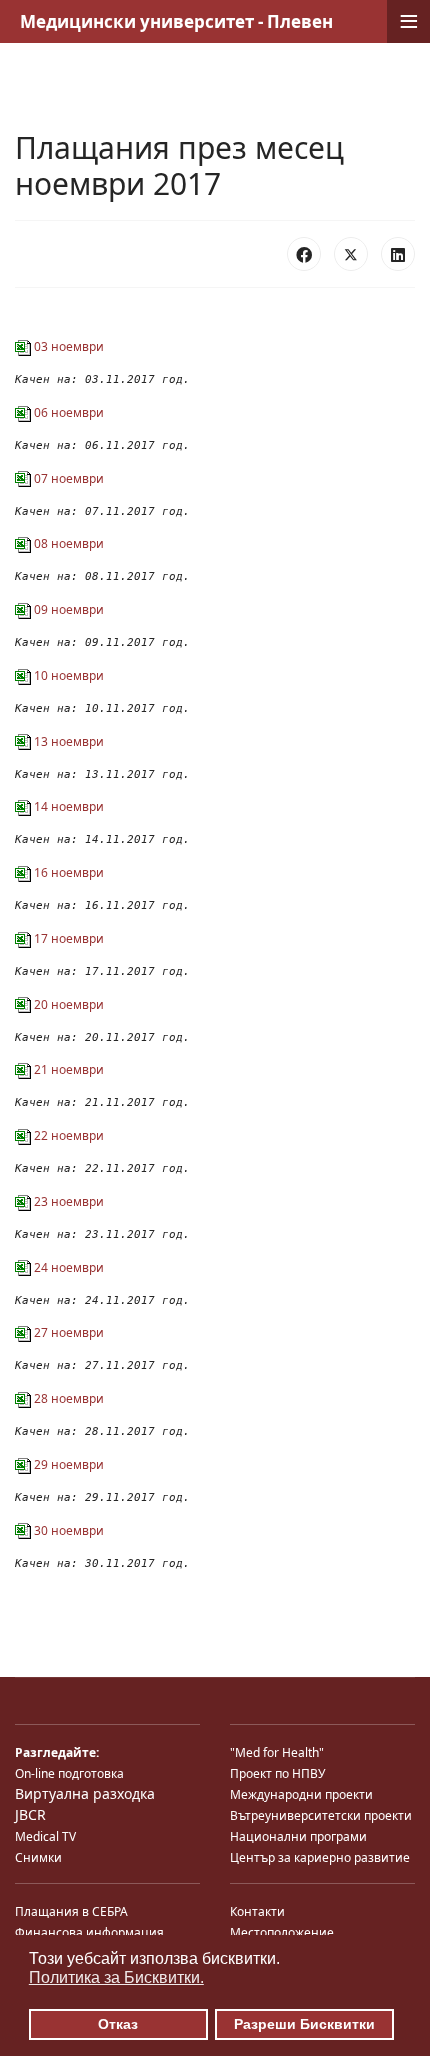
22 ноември (67, 1135)
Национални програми (298, 1836)
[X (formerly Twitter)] (351, 254)
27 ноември (67, 1332)
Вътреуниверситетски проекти (321, 1815)
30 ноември (67, 1530)
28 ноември (67, 1398)
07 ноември (67, 478)
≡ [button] (409, 21)
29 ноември (67, 1464)
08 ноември (67, 543)
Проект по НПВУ (277, 1773)
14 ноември (67, 806)
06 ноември (67, 412)
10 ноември (67, 675)
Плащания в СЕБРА (71, 1911)
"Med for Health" (277, 1752)
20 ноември (67, 1004)
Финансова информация (89, 1932)
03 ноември (67, 346)
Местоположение (282, 1932)
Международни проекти (301, 1794)
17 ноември (67, 938)
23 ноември (67, 1201)
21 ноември (67, 1069)
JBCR (30, 1814)
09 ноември (67, 609)
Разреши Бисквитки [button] (304, 2024)
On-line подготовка (69, 1773)
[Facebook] (304, 254)
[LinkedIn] (398, 254)
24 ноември (67, 1267)
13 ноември (67, 741)
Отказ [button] (118, 2024)
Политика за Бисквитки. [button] (116, 1977)
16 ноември (67, 872)
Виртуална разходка (85, 1793)
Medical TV (45, 1836)
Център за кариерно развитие (320, 1857)
